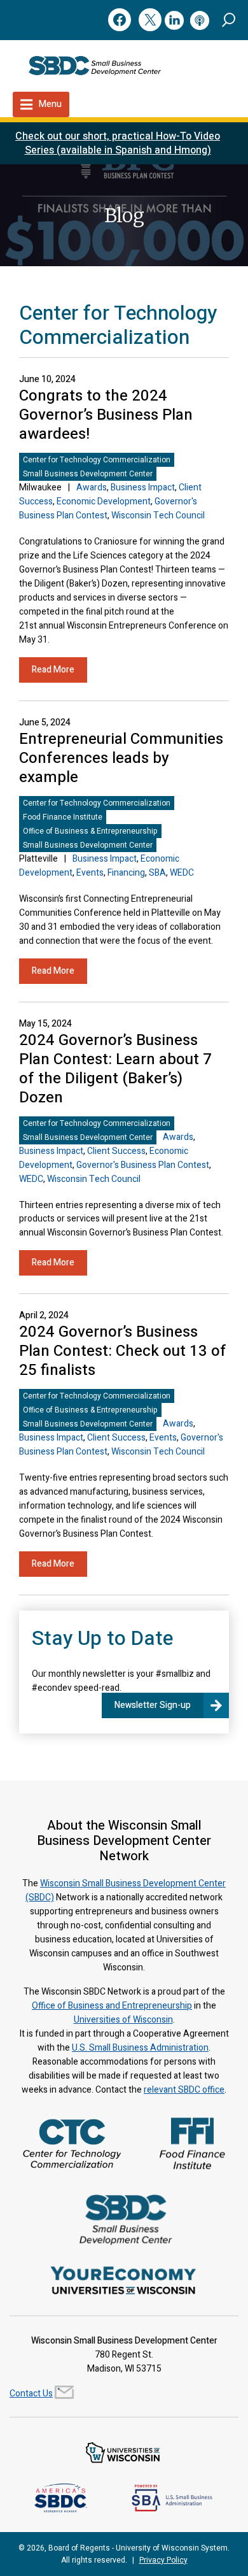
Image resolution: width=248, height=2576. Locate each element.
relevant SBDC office (184, 2090)
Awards (92, 487)
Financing (126, 873)
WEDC (182, 873)
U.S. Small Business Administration (140, 2048)
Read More (53, 670)
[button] (229, 19)
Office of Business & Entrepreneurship (90, 831)
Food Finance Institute (63, 817)
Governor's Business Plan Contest (143, 1165)
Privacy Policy (163, 2560)
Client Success (116, 1151)
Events (90, 873)
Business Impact (143, 487)
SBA (157, 873)
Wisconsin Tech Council (158, 516)
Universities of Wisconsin (123, 2020)
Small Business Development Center (88, 474)
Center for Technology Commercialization (97, 460)
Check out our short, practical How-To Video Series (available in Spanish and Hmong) (118, 143)
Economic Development (104, 502)
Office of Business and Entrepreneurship (112, 2006)
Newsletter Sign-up (153, 1705)
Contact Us (31, 2394)
